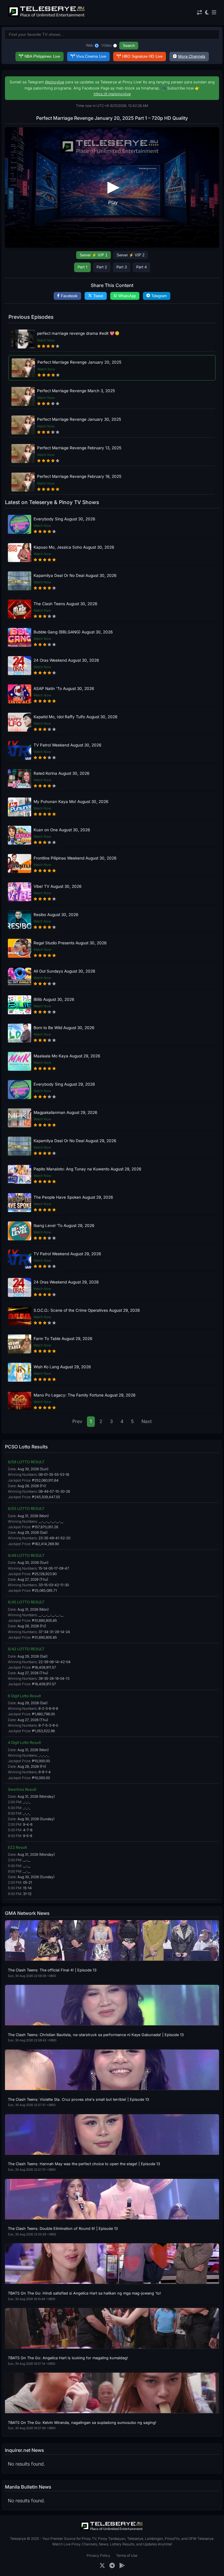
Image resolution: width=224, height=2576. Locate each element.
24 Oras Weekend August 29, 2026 (66, 1282)
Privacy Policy (98, 2555)
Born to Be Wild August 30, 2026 (64, 1028)
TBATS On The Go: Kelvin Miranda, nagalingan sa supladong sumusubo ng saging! (82, 2423)
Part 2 (102, 267)
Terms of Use (127, 2555)
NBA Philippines (42, 56)
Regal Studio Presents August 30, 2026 (70, 943)
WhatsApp (127, 296)
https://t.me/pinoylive (112, 94)
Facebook (69, 296)
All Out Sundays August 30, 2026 (64, 971)
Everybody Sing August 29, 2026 (64, 1084)
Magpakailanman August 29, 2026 (65, 1112)
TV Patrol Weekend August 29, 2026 (67, 1254)
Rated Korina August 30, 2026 (61, 773)
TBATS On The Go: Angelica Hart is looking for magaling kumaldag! (68, 2358)
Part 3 (122, 267)
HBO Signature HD (142, 56)
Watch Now (46, 340)
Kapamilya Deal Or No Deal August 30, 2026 (75, 575)
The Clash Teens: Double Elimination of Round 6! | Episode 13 (63, 2229)
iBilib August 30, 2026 (54, 999)
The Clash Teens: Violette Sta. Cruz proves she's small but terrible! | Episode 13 (78, 2099)
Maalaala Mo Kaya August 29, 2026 (67, 1056)
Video (107, 45)
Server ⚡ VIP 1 (93, 255)
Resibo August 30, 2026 (56, 915)
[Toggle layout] (199, 13)
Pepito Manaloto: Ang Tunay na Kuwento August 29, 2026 (87, 1169)
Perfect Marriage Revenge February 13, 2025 (79, 448)
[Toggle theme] (207, 13)
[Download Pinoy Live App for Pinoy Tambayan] (122, 2566)
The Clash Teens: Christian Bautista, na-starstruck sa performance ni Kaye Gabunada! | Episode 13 (96, 2035)
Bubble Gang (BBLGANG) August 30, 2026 (73, 632)
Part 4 (141, 267)
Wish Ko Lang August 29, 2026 (62, 1367)
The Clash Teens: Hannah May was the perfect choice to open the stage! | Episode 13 (84, 2164)
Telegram (159, 296)
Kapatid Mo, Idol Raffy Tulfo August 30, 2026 (75, 717)
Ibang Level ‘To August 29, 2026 (64, 1226)
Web (90, 45)
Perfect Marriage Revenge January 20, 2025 (79, 362)
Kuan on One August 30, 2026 (62, 830)
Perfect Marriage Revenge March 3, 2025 (76, 391)
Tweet (98, 296)
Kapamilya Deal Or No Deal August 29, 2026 (75, 1141)
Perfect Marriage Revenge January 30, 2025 (79, 419)
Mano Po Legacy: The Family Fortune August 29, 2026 (84, 1395)
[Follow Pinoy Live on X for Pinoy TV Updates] (102, 2566)
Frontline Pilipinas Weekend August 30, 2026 (75, 858)
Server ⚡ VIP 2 (131, 255)
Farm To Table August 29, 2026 (63, 1339)
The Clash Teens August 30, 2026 (65, 604)
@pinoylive (55, 82)
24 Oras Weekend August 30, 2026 (66, 660)
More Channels (192, 56)
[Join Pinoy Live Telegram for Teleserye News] (112, 2566)
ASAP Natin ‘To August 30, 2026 (64, 689)
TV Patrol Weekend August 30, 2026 (67, 745)
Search (129, 46)
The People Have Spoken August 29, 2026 (73, 1197)
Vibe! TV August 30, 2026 (57, 886)
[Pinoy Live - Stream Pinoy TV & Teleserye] (47, 16)
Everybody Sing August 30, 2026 (64, 519)
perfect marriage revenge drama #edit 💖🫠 (78, 333)
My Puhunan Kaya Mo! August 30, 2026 (71, 802)
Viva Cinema (91, 56)
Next (147, 1421)
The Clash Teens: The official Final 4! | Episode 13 (52, 1970)
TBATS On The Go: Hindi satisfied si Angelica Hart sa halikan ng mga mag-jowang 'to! (84, 2293)
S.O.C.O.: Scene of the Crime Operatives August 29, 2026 (87, 1310)
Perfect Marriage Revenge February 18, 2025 (79, 476)
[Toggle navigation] (214, 13)
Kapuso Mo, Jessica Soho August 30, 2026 (74, 547)
